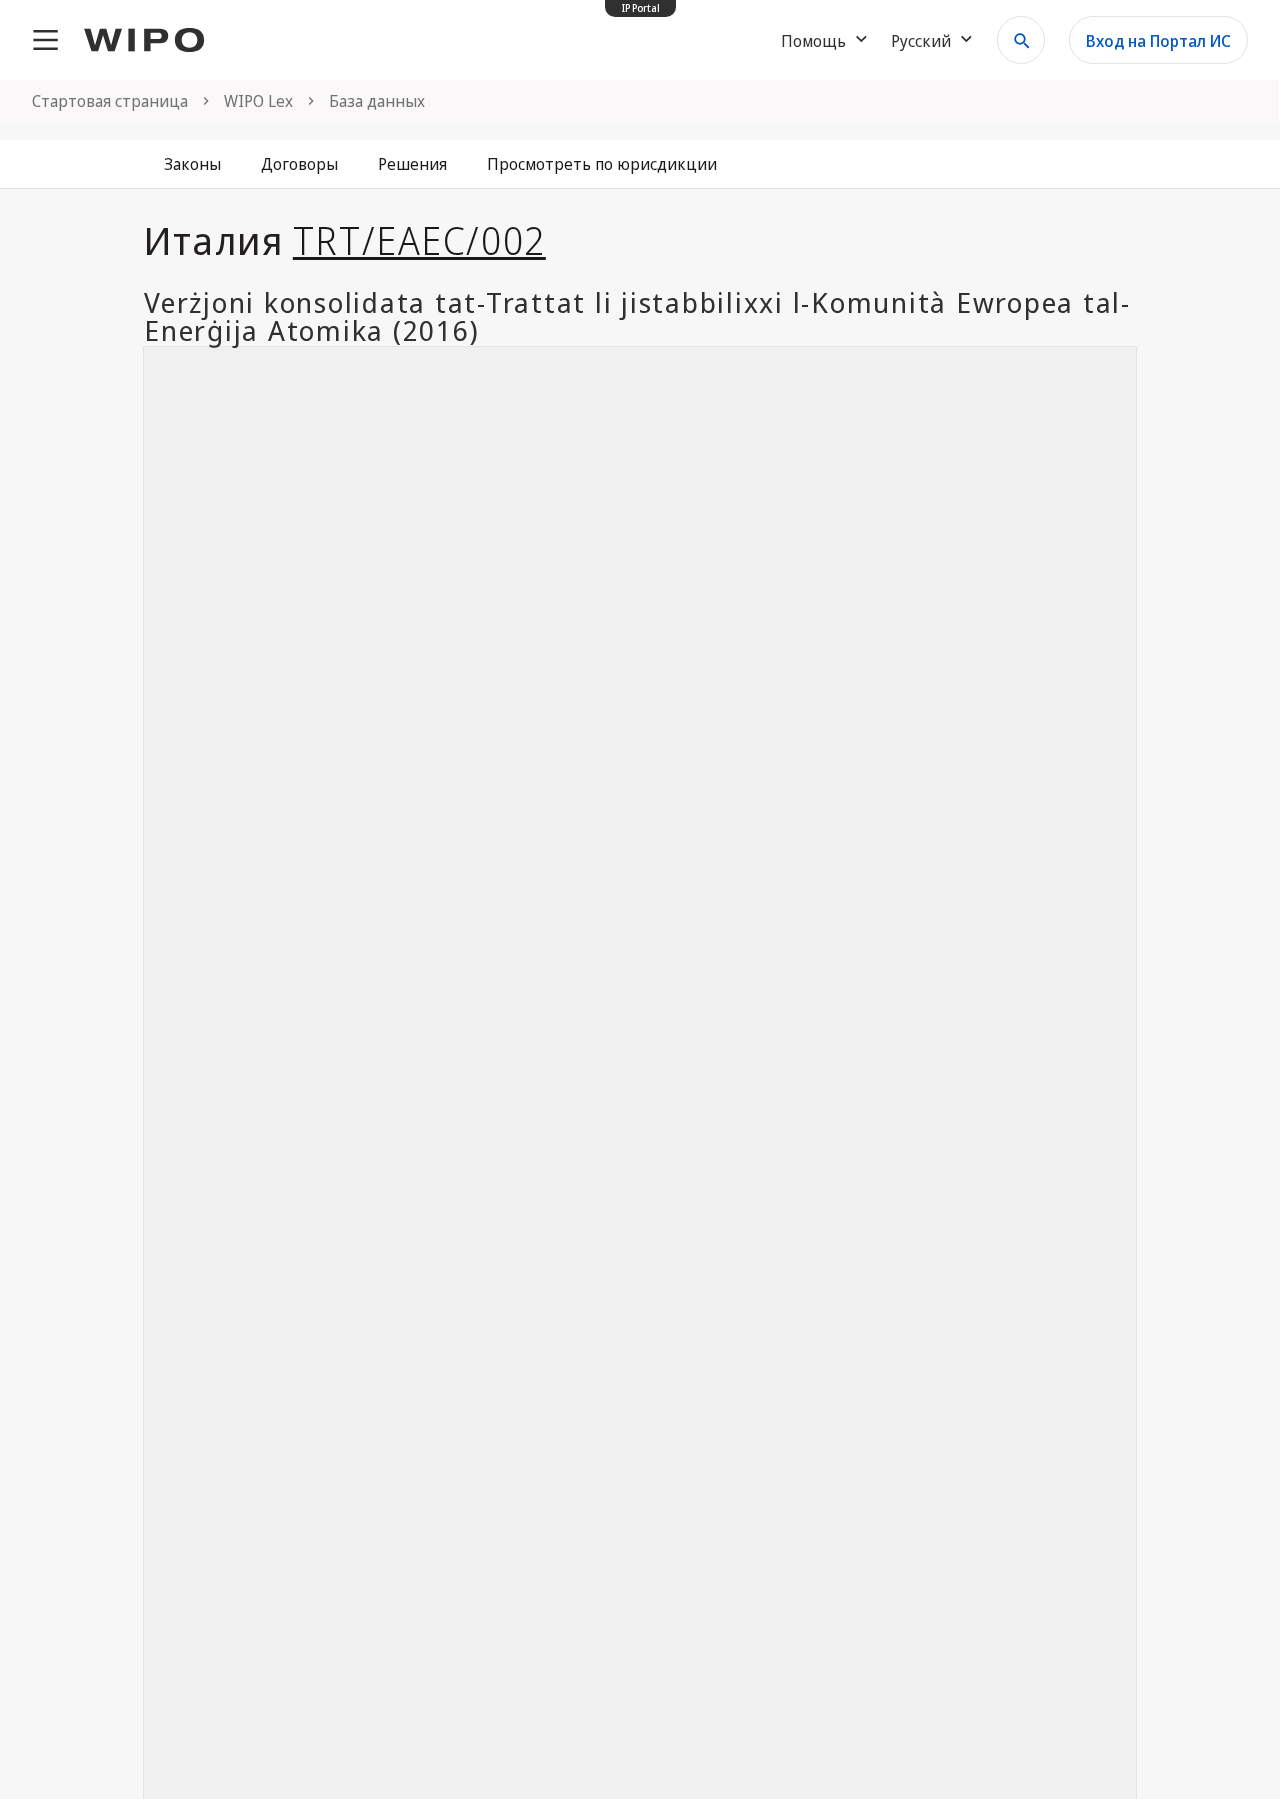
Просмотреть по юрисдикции (602, 164)
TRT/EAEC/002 (419, 240)
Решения (412, 164)
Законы (192, 164)
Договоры (299, 164)
